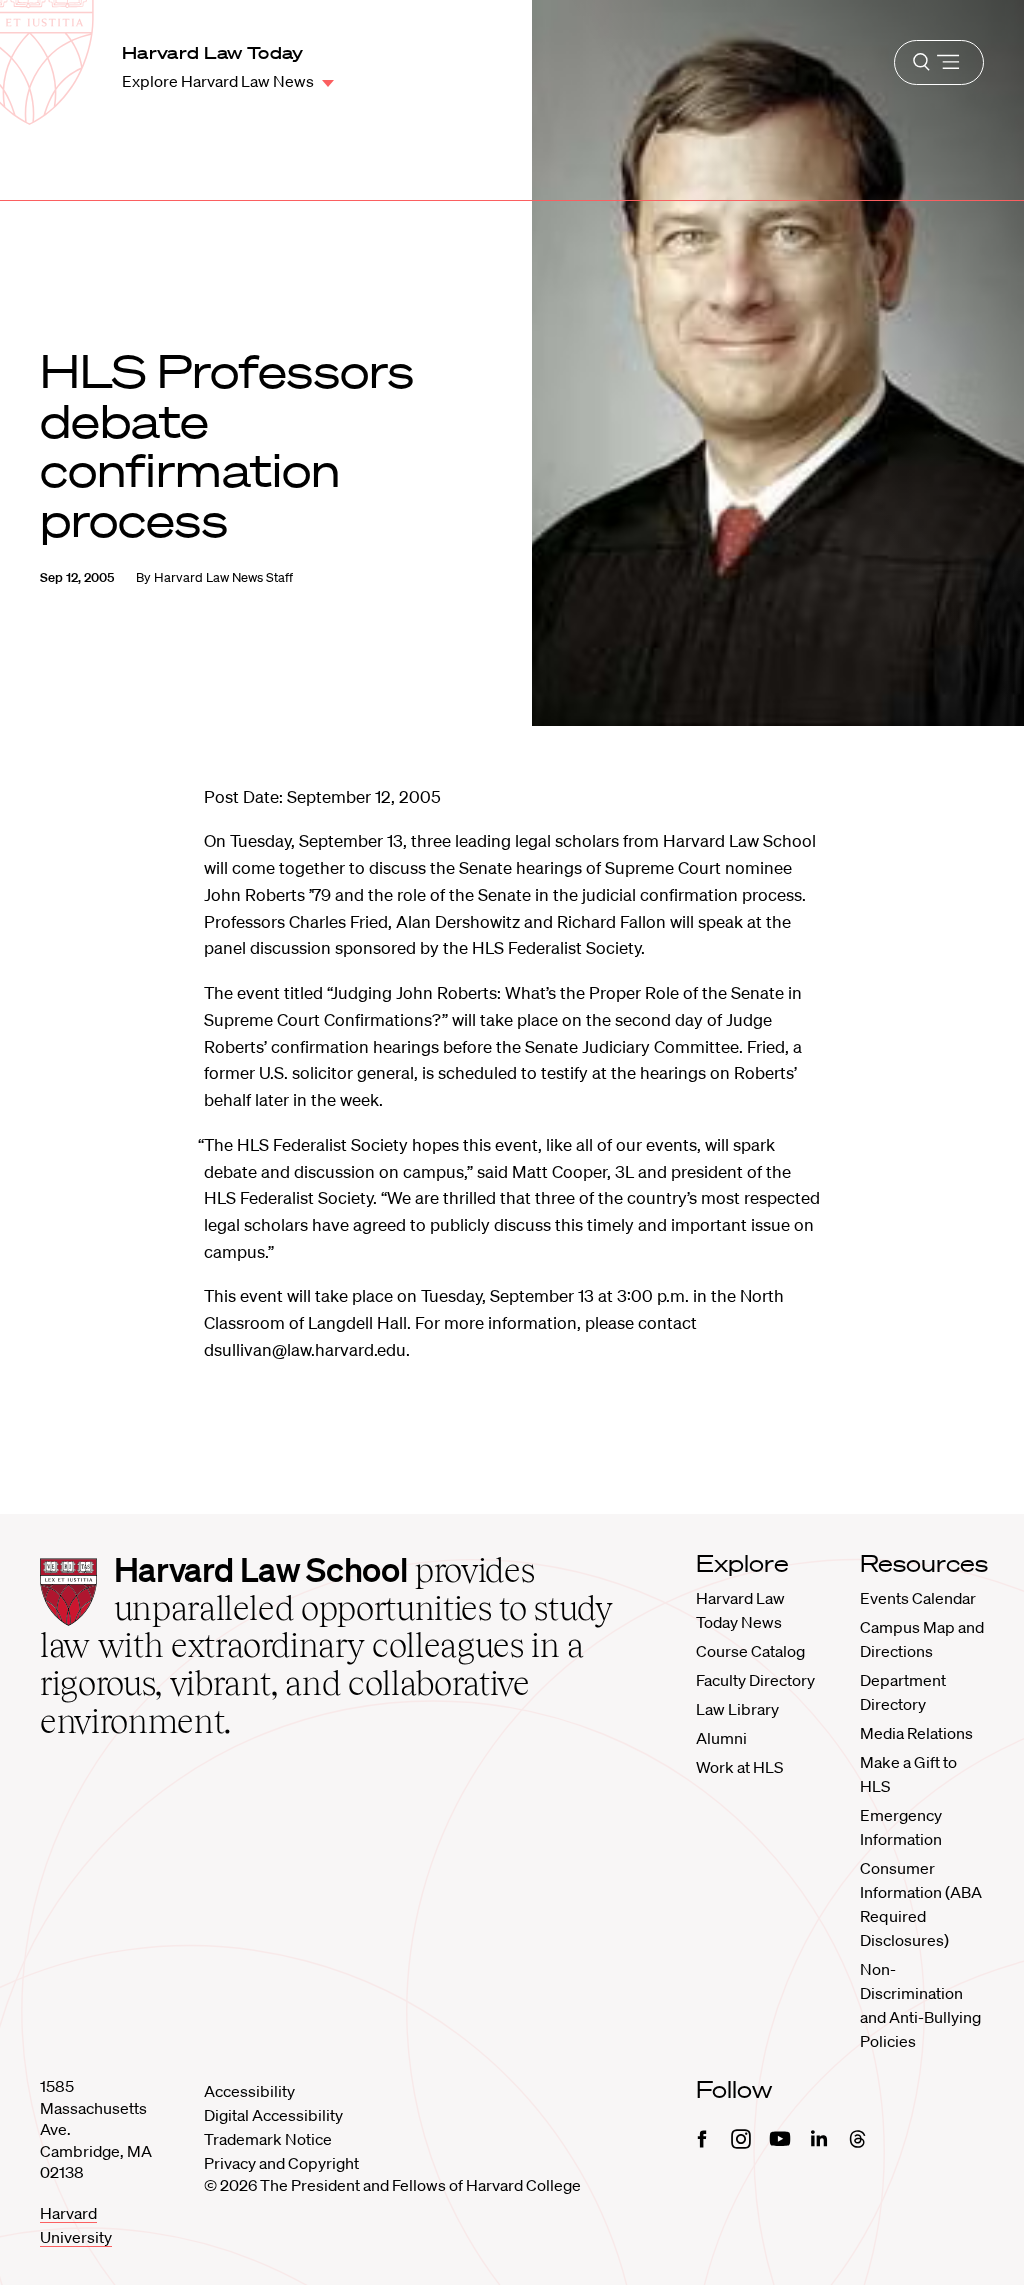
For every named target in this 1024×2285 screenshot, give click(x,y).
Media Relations (916, 1733)
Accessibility (249, 2091)
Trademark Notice (268, 2139)
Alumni (721, 1738)
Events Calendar (918, 1598)
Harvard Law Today (213, 52)
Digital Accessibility (273, 2115)
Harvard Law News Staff (223, 577)
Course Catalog (750, 1651)
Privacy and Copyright (281, 2163)
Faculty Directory (755, 1680)
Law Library (737, 1709)
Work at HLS (739, 1767)
